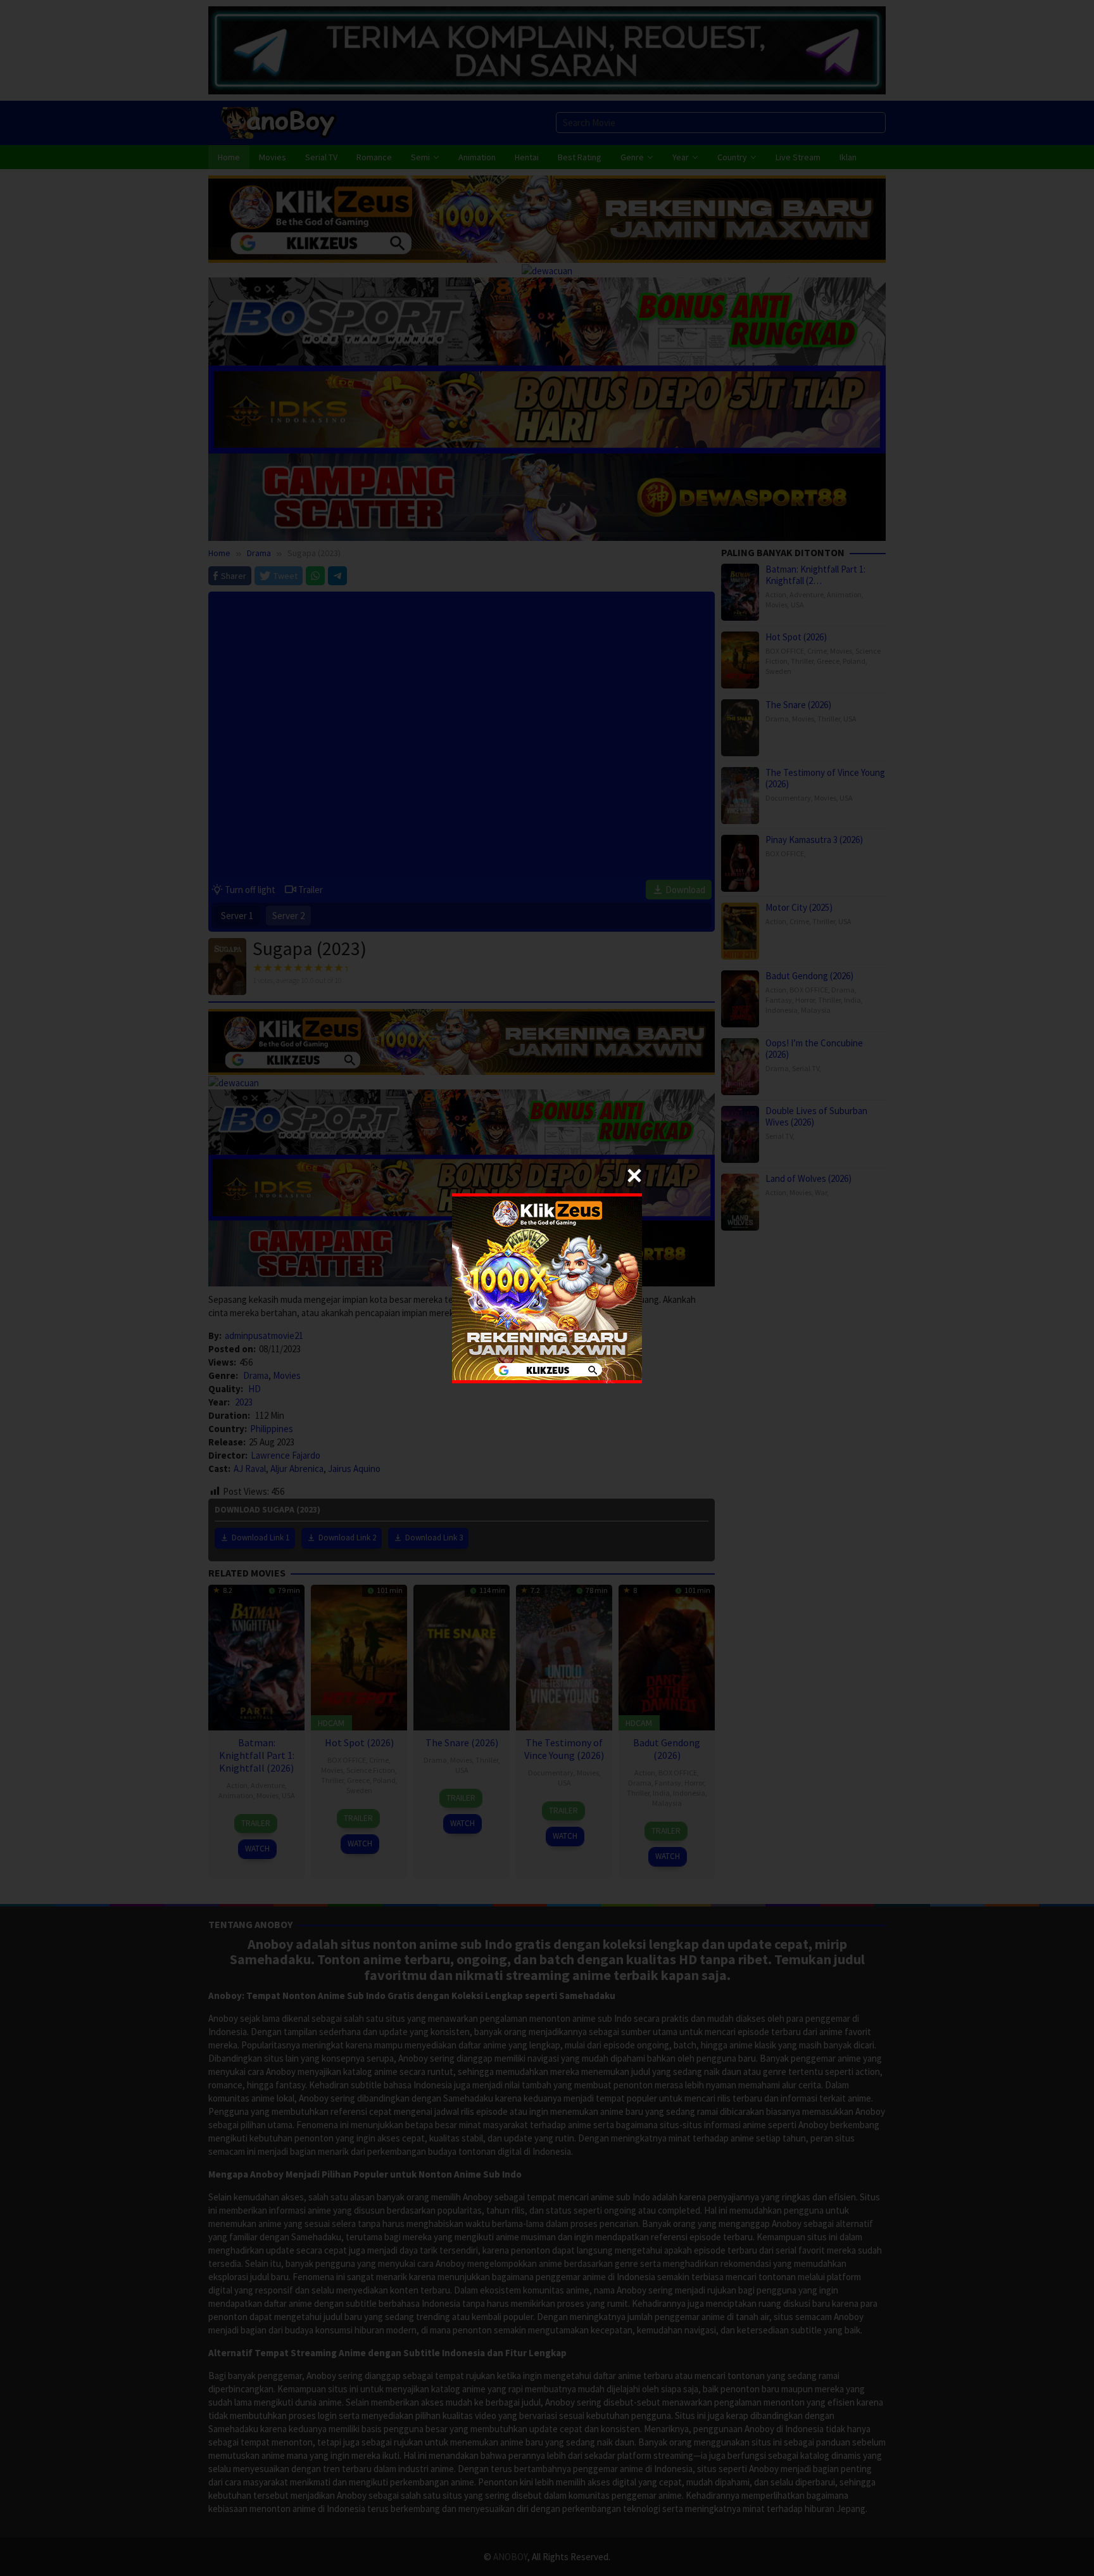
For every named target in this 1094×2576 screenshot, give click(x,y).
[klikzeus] (547, 1287)
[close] (634, 1176)
